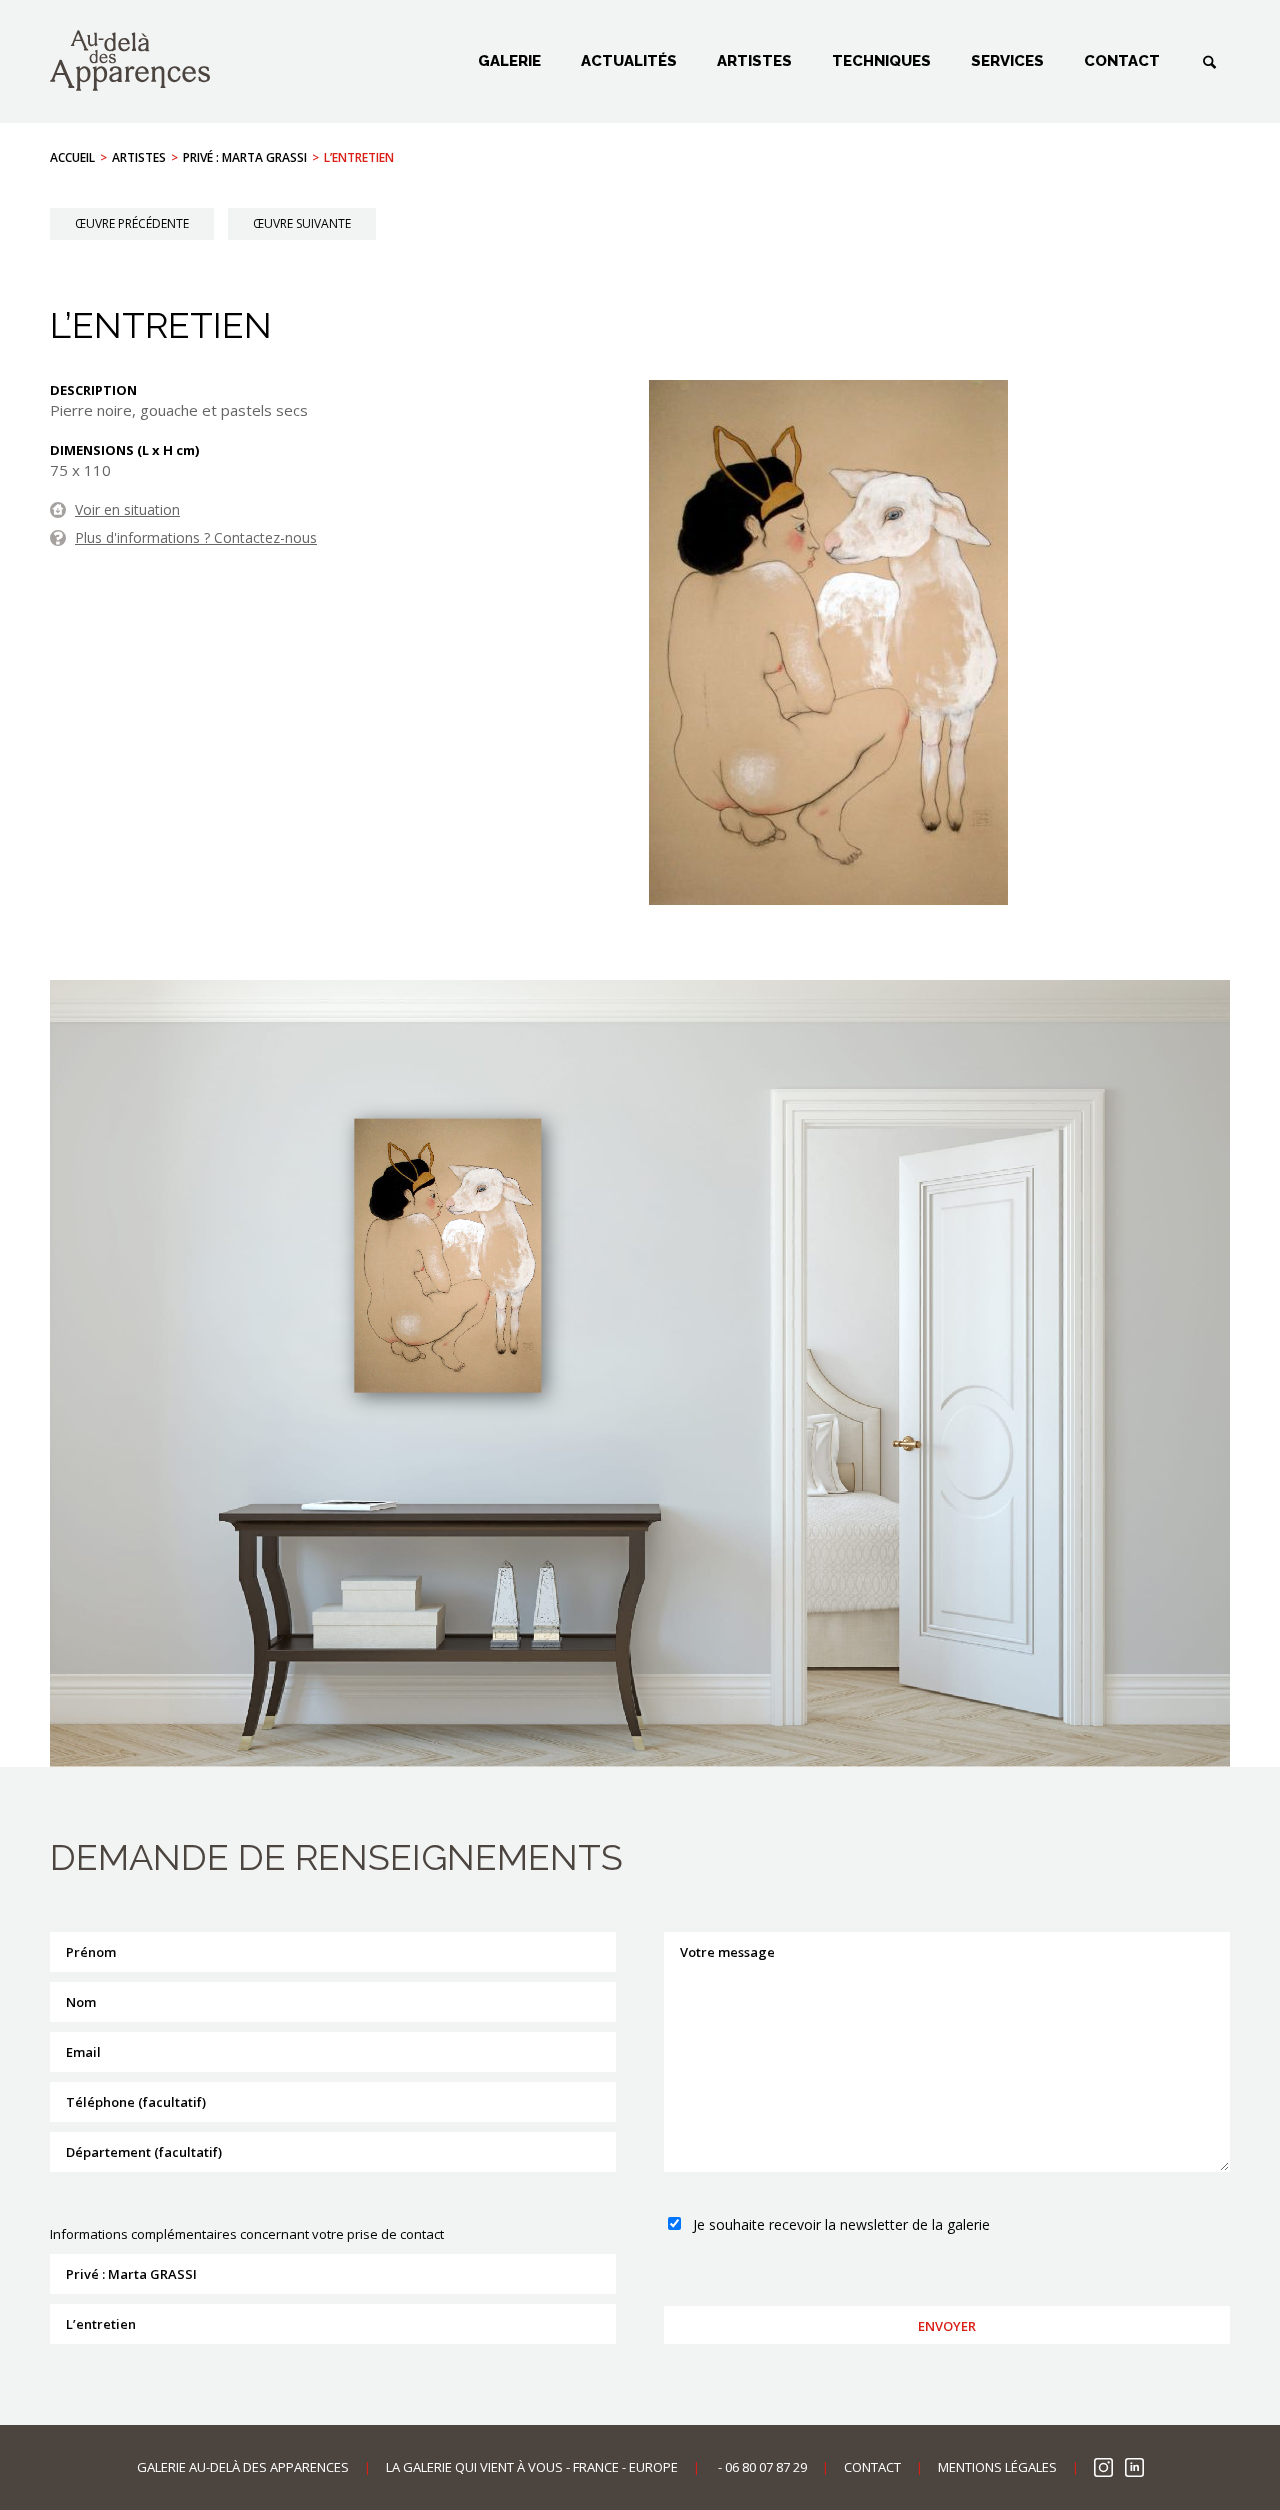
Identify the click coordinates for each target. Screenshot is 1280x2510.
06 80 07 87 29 (766, 2467)
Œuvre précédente (132, 223)
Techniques (881, 61)
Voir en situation (127, 509)
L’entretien (359, 157)
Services (1007, 61)
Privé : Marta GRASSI (245, 157)
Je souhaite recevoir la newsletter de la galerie (841, 2224)
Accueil (72, 157)
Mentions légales (997, 2467)
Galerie (509, 61)
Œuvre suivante (302, 223)
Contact (1122, 61)
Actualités (629, 61)
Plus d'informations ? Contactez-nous (196, 537)
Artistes (754, 61)
